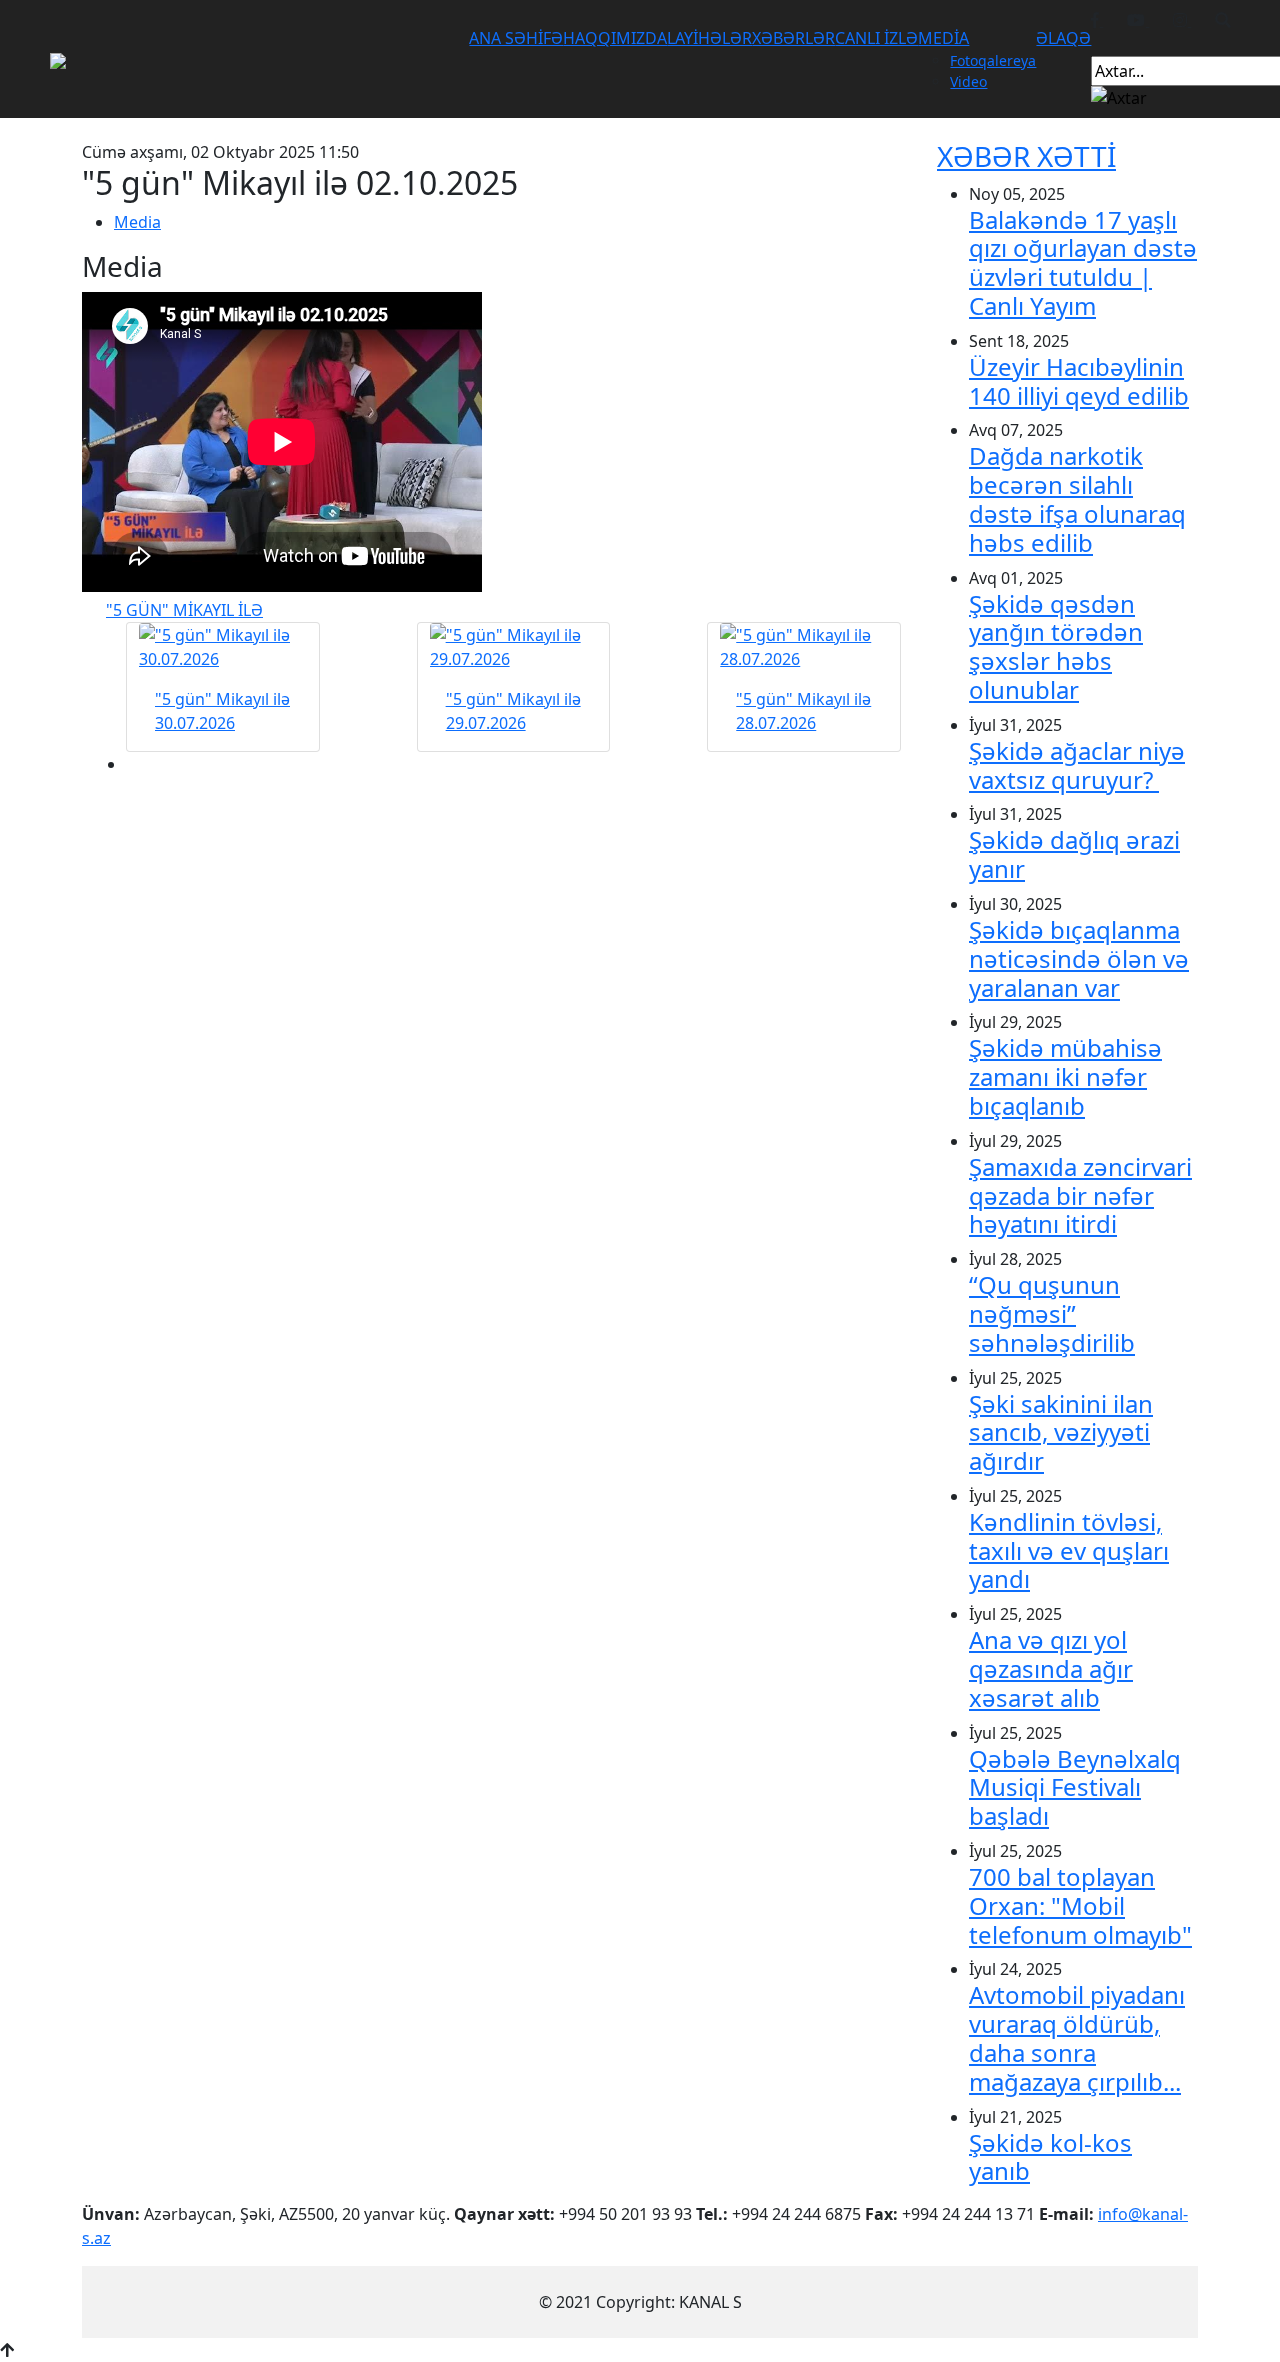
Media (137, 222)
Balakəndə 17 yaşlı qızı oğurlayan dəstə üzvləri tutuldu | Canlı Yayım (1083, 262)
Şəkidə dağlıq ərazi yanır (1074, 854)
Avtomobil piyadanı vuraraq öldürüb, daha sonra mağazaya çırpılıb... (1077, 2037)
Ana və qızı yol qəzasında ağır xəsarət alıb (1051, 1668)
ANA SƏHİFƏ (516, 38)
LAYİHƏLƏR (709, 38)
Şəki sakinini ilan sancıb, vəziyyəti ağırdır (1061, 1432)
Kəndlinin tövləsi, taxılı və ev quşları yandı (1069, 1550)
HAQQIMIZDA (615, 38)
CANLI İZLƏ (876, 38)
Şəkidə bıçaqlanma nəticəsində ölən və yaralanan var (1079, 958)
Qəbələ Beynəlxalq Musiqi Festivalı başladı (1075, 1787)
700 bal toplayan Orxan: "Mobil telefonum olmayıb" (1080, 1905)
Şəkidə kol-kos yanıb (1050, 2157)
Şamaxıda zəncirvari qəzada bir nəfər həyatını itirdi (1080, 1195)
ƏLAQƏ (1063, 38)
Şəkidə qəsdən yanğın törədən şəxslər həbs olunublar (1056, 646)
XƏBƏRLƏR (793, 38)
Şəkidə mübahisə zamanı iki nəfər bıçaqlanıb (1065, 1076)
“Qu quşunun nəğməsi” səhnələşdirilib (1052, 1313)
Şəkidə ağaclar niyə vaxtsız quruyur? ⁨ (1077, 765)
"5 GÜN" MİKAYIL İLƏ (184, 610)
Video (968, 81)
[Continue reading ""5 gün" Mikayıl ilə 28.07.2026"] (804, 647)
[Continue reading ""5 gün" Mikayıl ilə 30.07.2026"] (223, 647)
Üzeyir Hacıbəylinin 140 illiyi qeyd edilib (1079, 381)
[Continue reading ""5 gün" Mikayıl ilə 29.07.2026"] (514, 647)
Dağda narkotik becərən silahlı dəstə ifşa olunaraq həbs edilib (1077, 498)
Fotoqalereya (993, 60)
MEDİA (943, 38)
